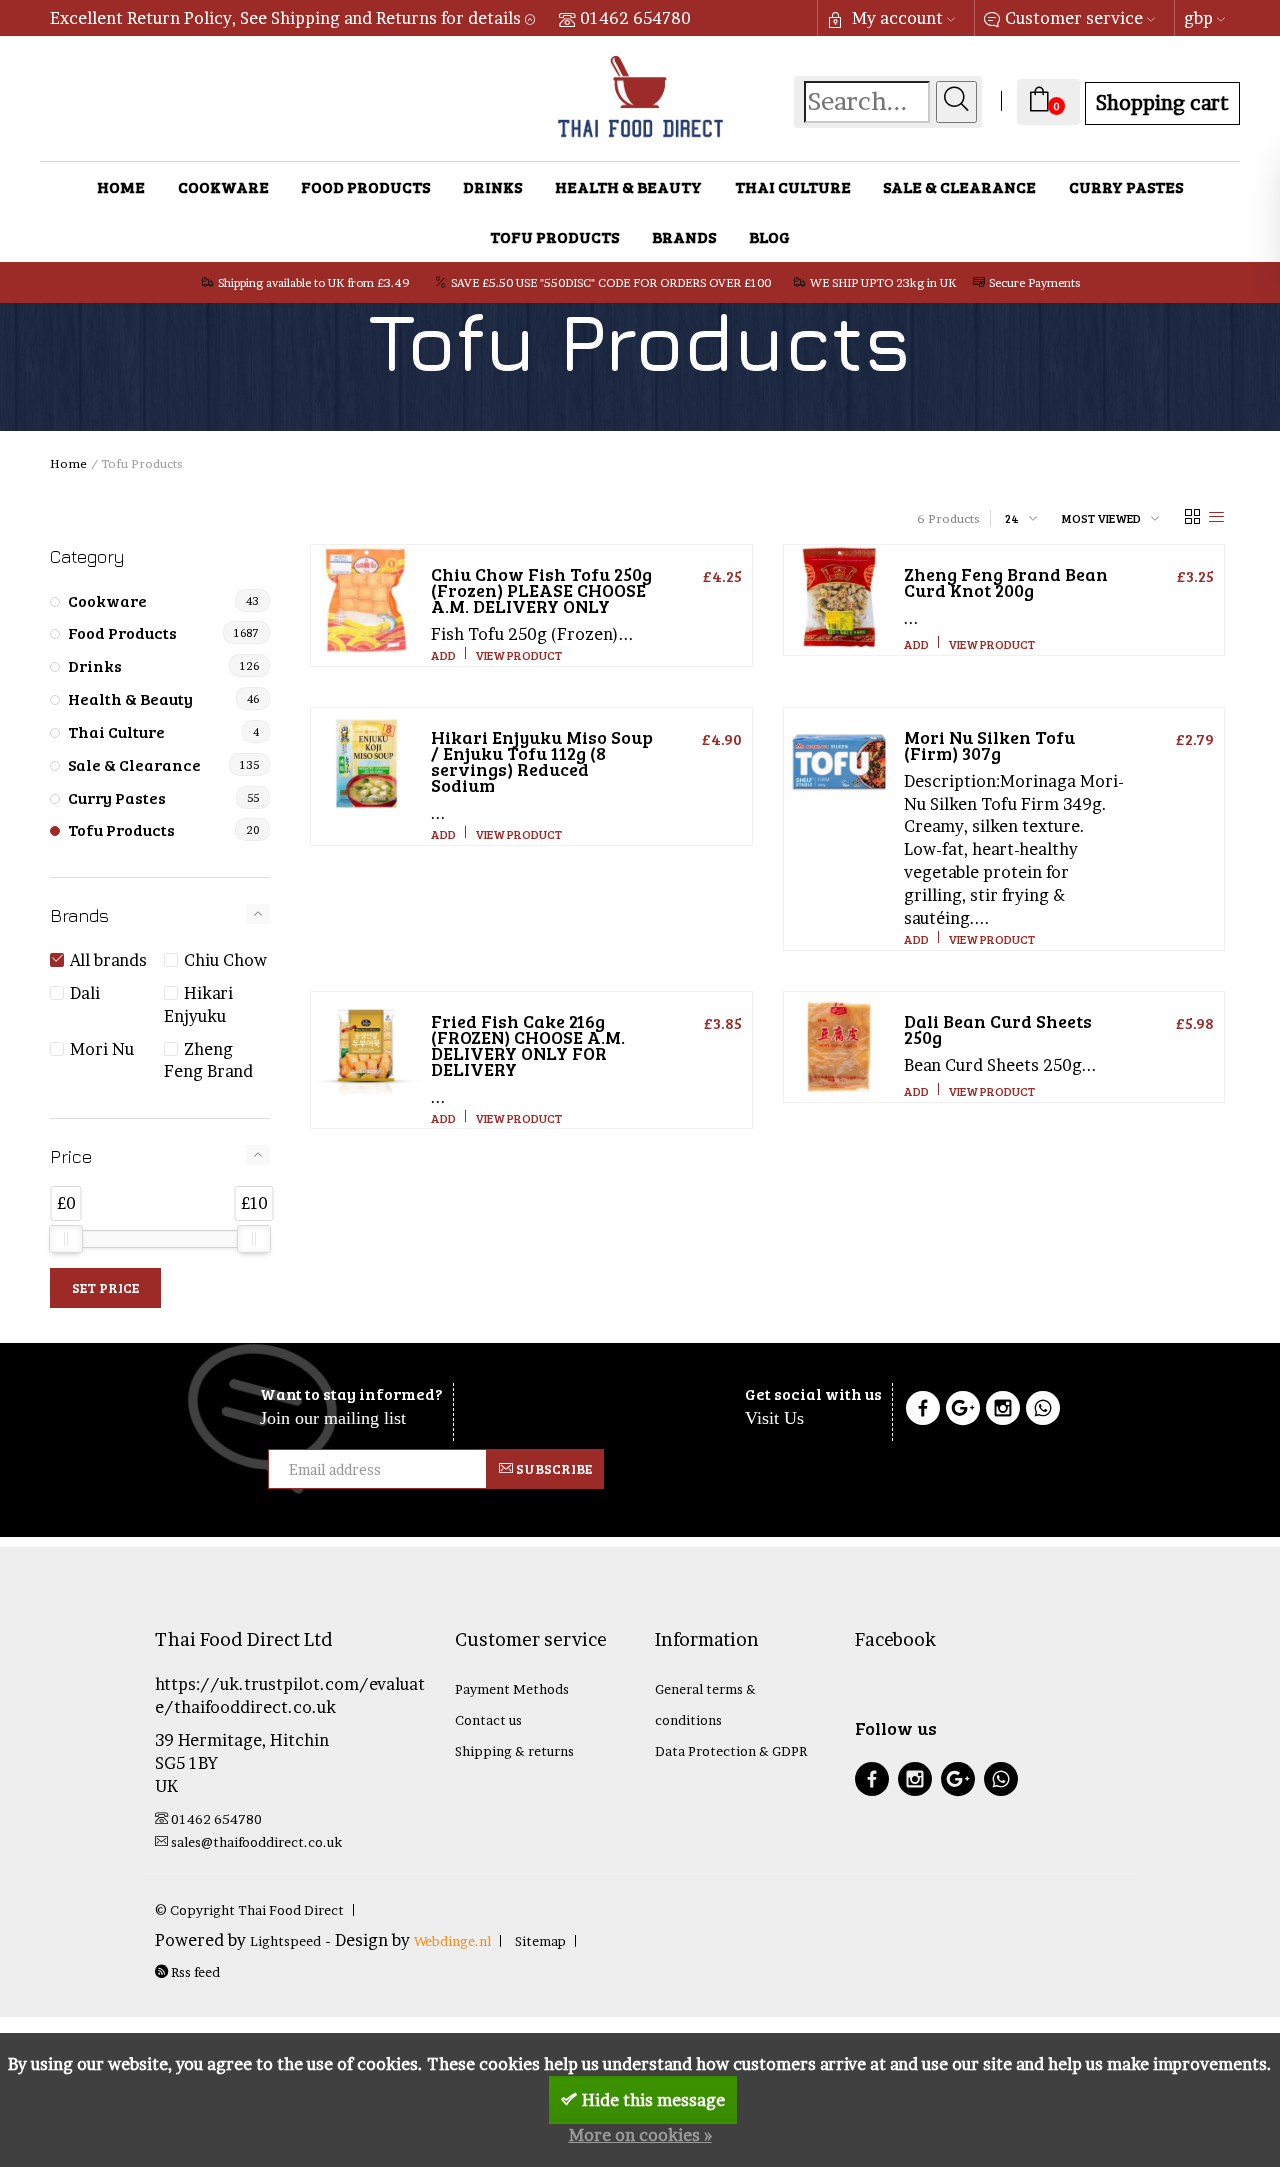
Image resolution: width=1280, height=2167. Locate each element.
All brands (108, 960)
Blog (769, 236)
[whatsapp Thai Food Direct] (1043, 1411)
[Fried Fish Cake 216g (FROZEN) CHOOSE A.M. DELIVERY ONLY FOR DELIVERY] (366, 1047)
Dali (85, 993)
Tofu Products (554, 236)
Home (121, 186)
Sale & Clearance (959, 186)
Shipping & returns (514, 1751)
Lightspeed (285, 1941)
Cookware (223, 186)
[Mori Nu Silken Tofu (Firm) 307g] (839, 763)
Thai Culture (793, 186)
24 (1012, 518)
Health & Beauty (628, 186)
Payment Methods (512, 1689)
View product (518, 655)
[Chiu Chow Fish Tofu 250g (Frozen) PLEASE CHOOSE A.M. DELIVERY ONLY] (366, 600)
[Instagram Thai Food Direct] (1003, 1411)
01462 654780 (635, 18)
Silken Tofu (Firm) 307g (989, 745)
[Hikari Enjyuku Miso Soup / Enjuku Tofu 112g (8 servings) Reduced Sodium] (366, 763)
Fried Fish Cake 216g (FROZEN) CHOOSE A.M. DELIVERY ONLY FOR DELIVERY (528, 1045)
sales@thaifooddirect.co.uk (256, 1842)
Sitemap (540, 1941)
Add (443, 655)
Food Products (365, 186)
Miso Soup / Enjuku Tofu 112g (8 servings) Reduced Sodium (542, 761)
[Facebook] (923, 1411)
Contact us (488, 1720)
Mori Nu (102, 1049)
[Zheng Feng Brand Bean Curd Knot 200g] (839, 600)
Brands (684, 236)
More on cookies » (640, 2135)
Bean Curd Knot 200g (1006, 582)
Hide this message (653, 2100)
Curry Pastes (1126, 186)
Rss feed (194, 1972)
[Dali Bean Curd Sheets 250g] (839, 1047)
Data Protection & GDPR (731, 1751)
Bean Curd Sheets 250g (998, 1029)
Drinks (492, 186)
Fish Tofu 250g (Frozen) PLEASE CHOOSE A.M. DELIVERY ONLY (541, 590)
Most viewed (1101, 518)
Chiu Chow (225, 960)
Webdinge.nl (452, 1941)
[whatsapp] (1001, 1781)
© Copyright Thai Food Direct (249, 1910)
